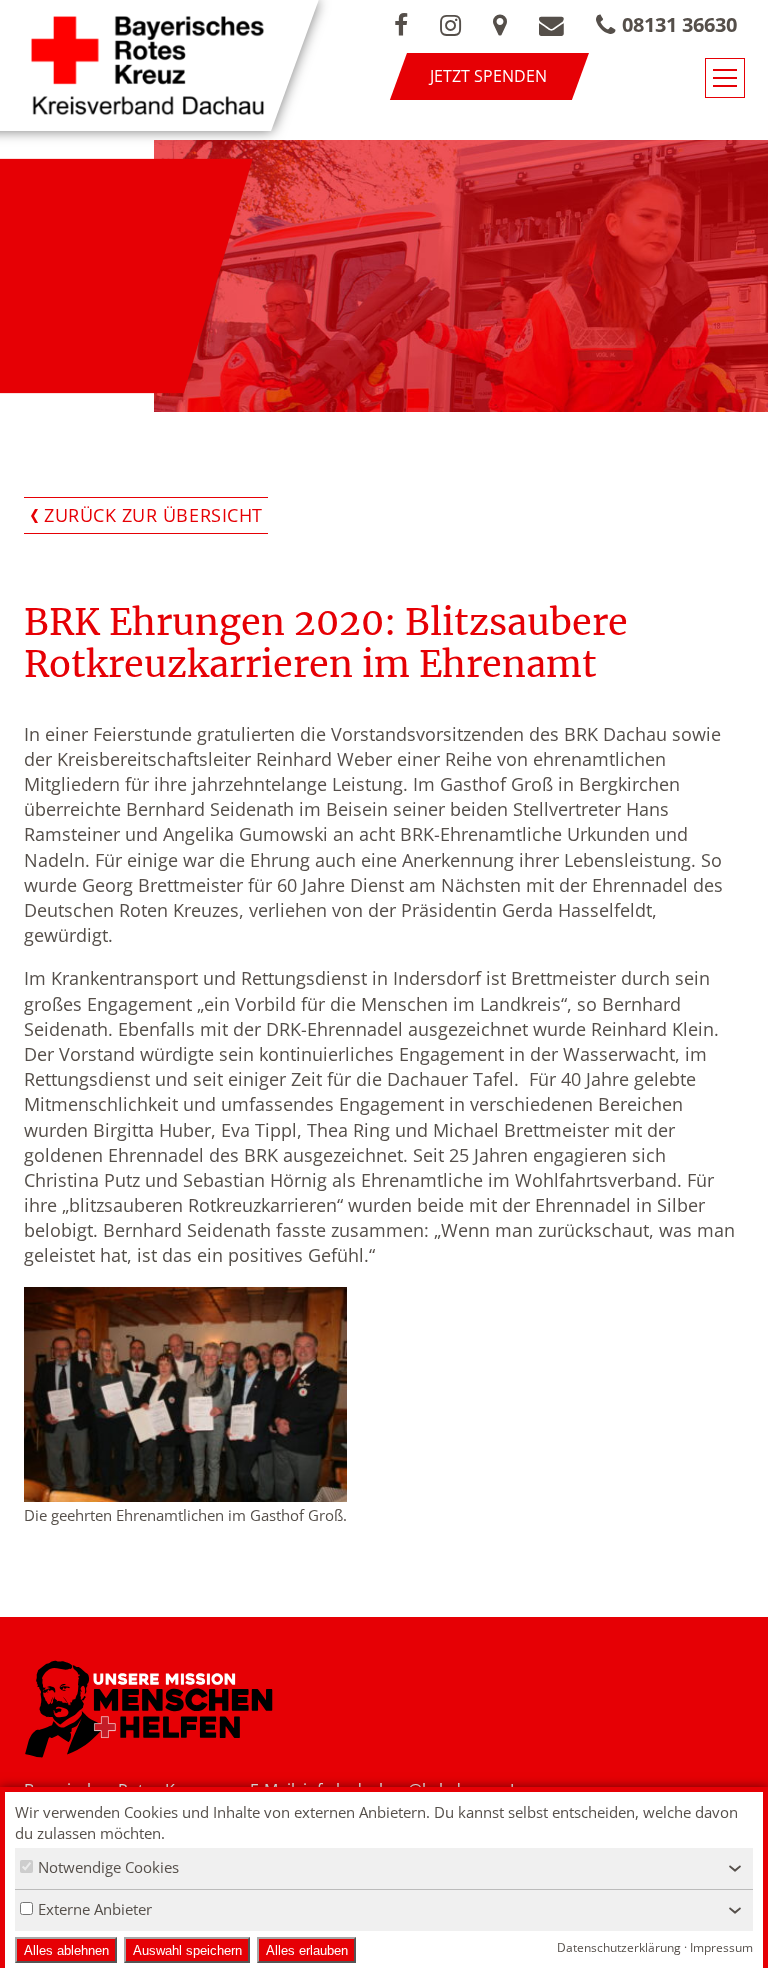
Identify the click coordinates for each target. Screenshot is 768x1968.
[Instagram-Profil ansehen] (450, 25)
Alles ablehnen (66, 1950)
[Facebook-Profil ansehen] (401, 25)
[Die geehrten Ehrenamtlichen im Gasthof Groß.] (185, 1394)
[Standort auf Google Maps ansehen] (500, 25)
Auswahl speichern (187, 1950)
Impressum (721, 1947)
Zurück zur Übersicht (153, 515)
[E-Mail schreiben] (551, 25)
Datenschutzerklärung (619, 1947)
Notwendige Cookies (108, 1867)
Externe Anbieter (95, 1909)
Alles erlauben (307, 1950)
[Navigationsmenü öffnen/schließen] (725, 78)
